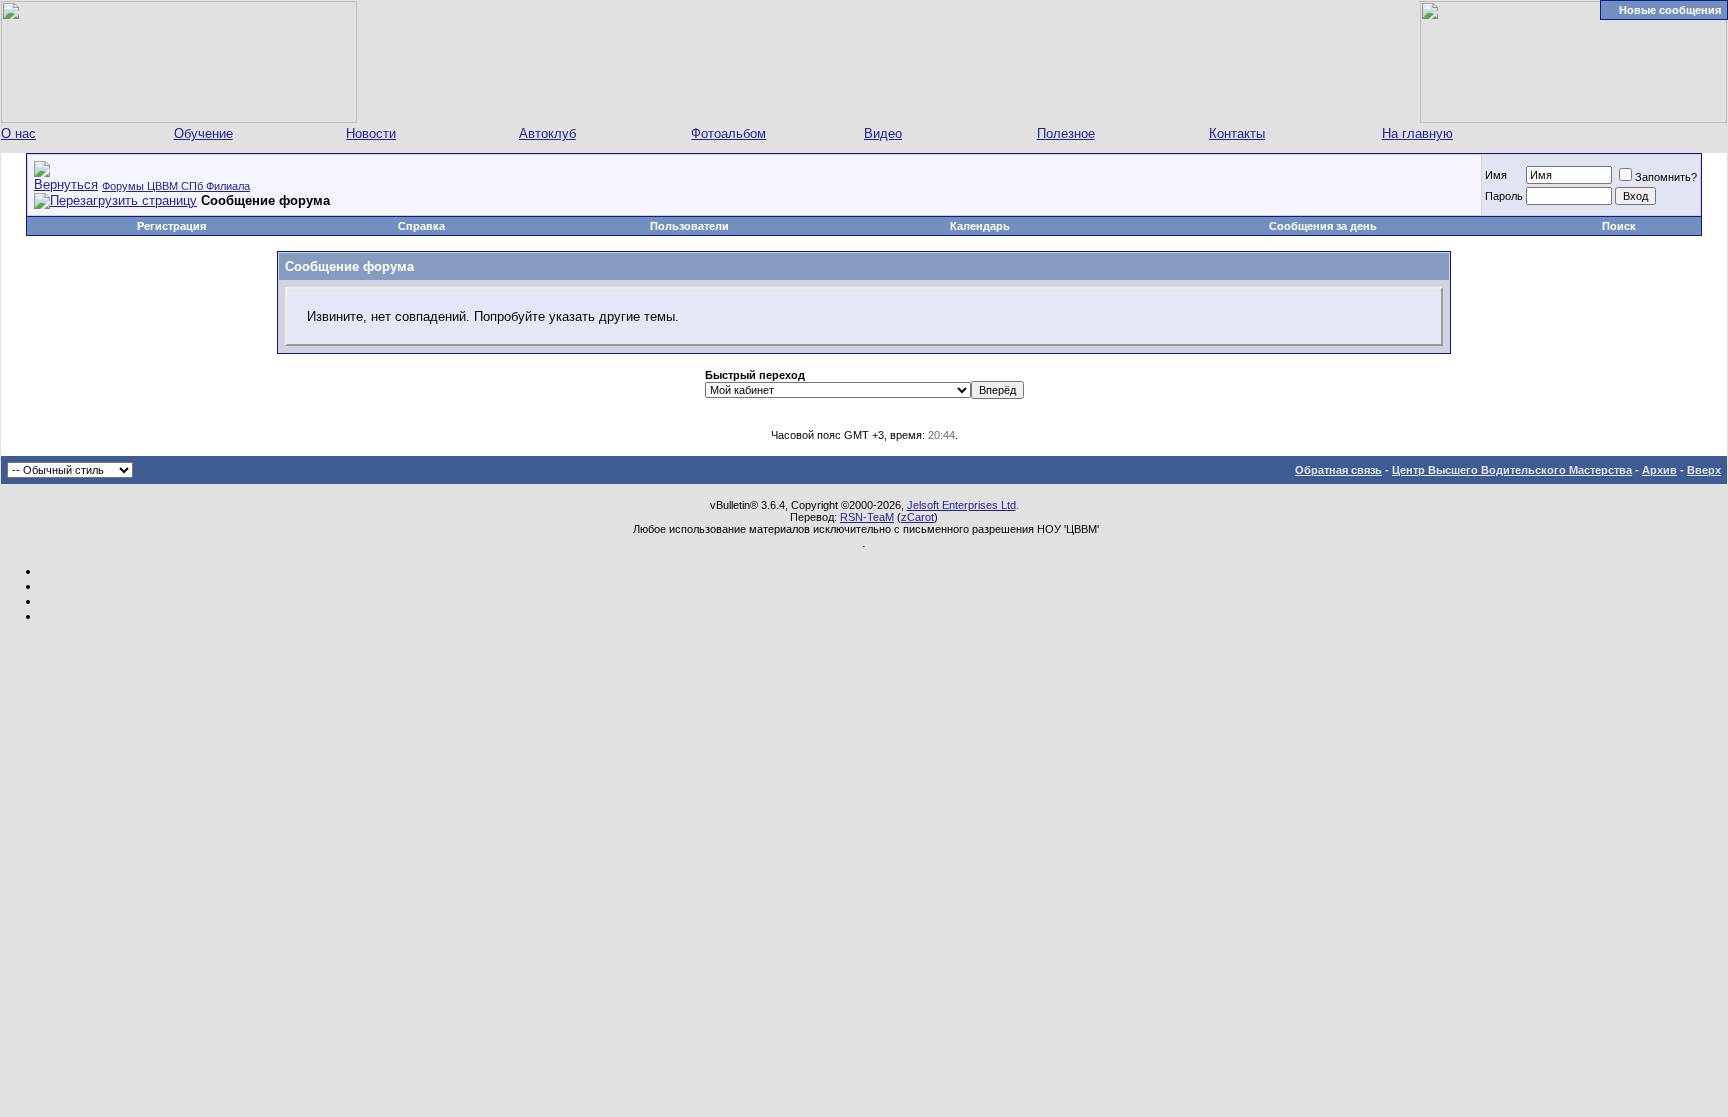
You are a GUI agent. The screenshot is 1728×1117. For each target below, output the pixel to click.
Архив (1659, 470)
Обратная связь (1338, 470)
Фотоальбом (728, 133)
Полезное (1066, 133)
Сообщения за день (1323, 226)
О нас (18, 133)
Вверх (1704, 470)
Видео (883, 133)
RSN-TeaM (867, 517)
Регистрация (171, 226)
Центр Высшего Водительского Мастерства (1512, 470)
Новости (371, 133)
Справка (421, 226)
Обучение (203, 133)
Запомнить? (1666, 177)
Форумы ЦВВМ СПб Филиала (176, 186)
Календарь (980, 226)
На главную (1417, 133)
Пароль (1504, 196)
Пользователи (689, 226)
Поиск (1619, 226)
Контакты (1237, 133)
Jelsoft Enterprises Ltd (961, 505)
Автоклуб (547, 133)
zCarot (917, 517)
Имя (1496, 175)
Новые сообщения (1670, 10)
